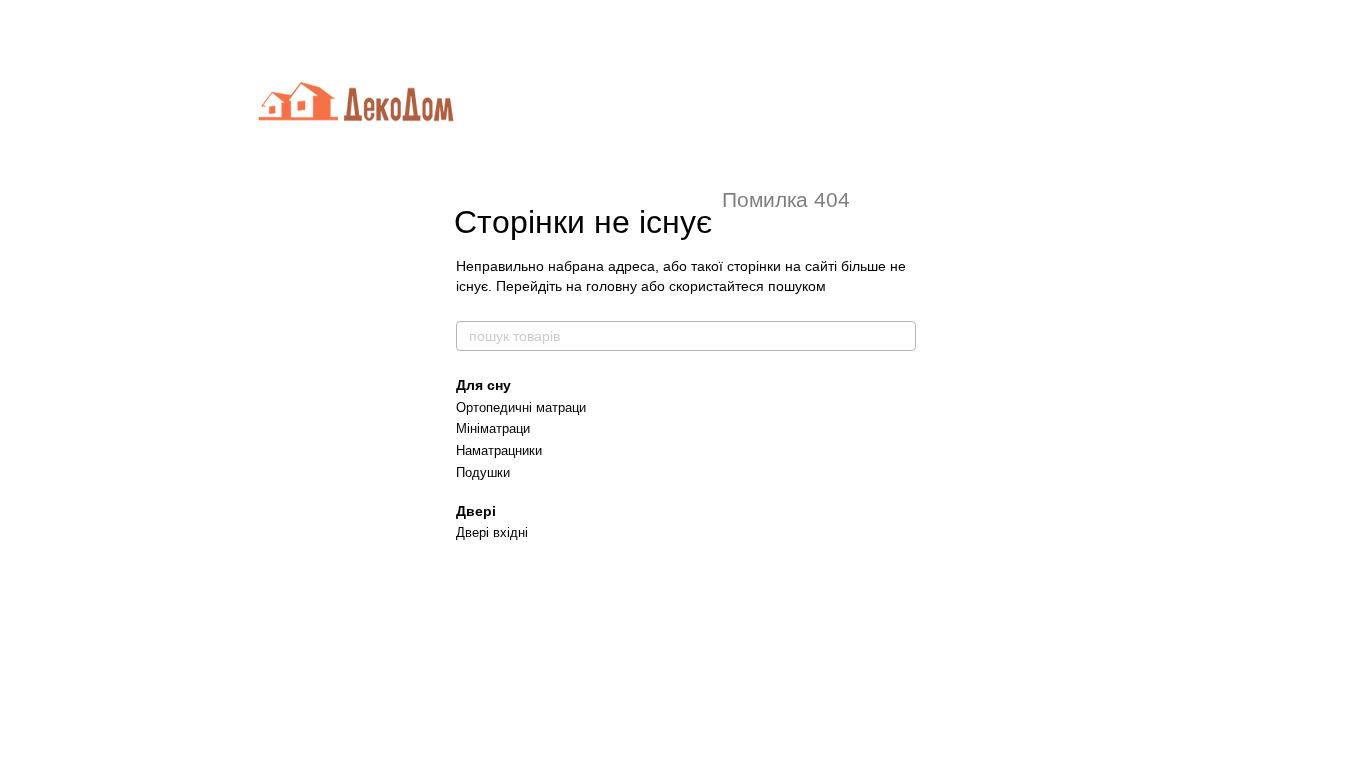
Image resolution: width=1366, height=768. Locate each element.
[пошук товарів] (900, 336)
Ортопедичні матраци (521, 407)
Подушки (483, 472)
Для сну (483, 385)
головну (611, 286)
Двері (476, 511)
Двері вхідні (492, 532)
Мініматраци (493, 428)
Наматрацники (499, 450)
